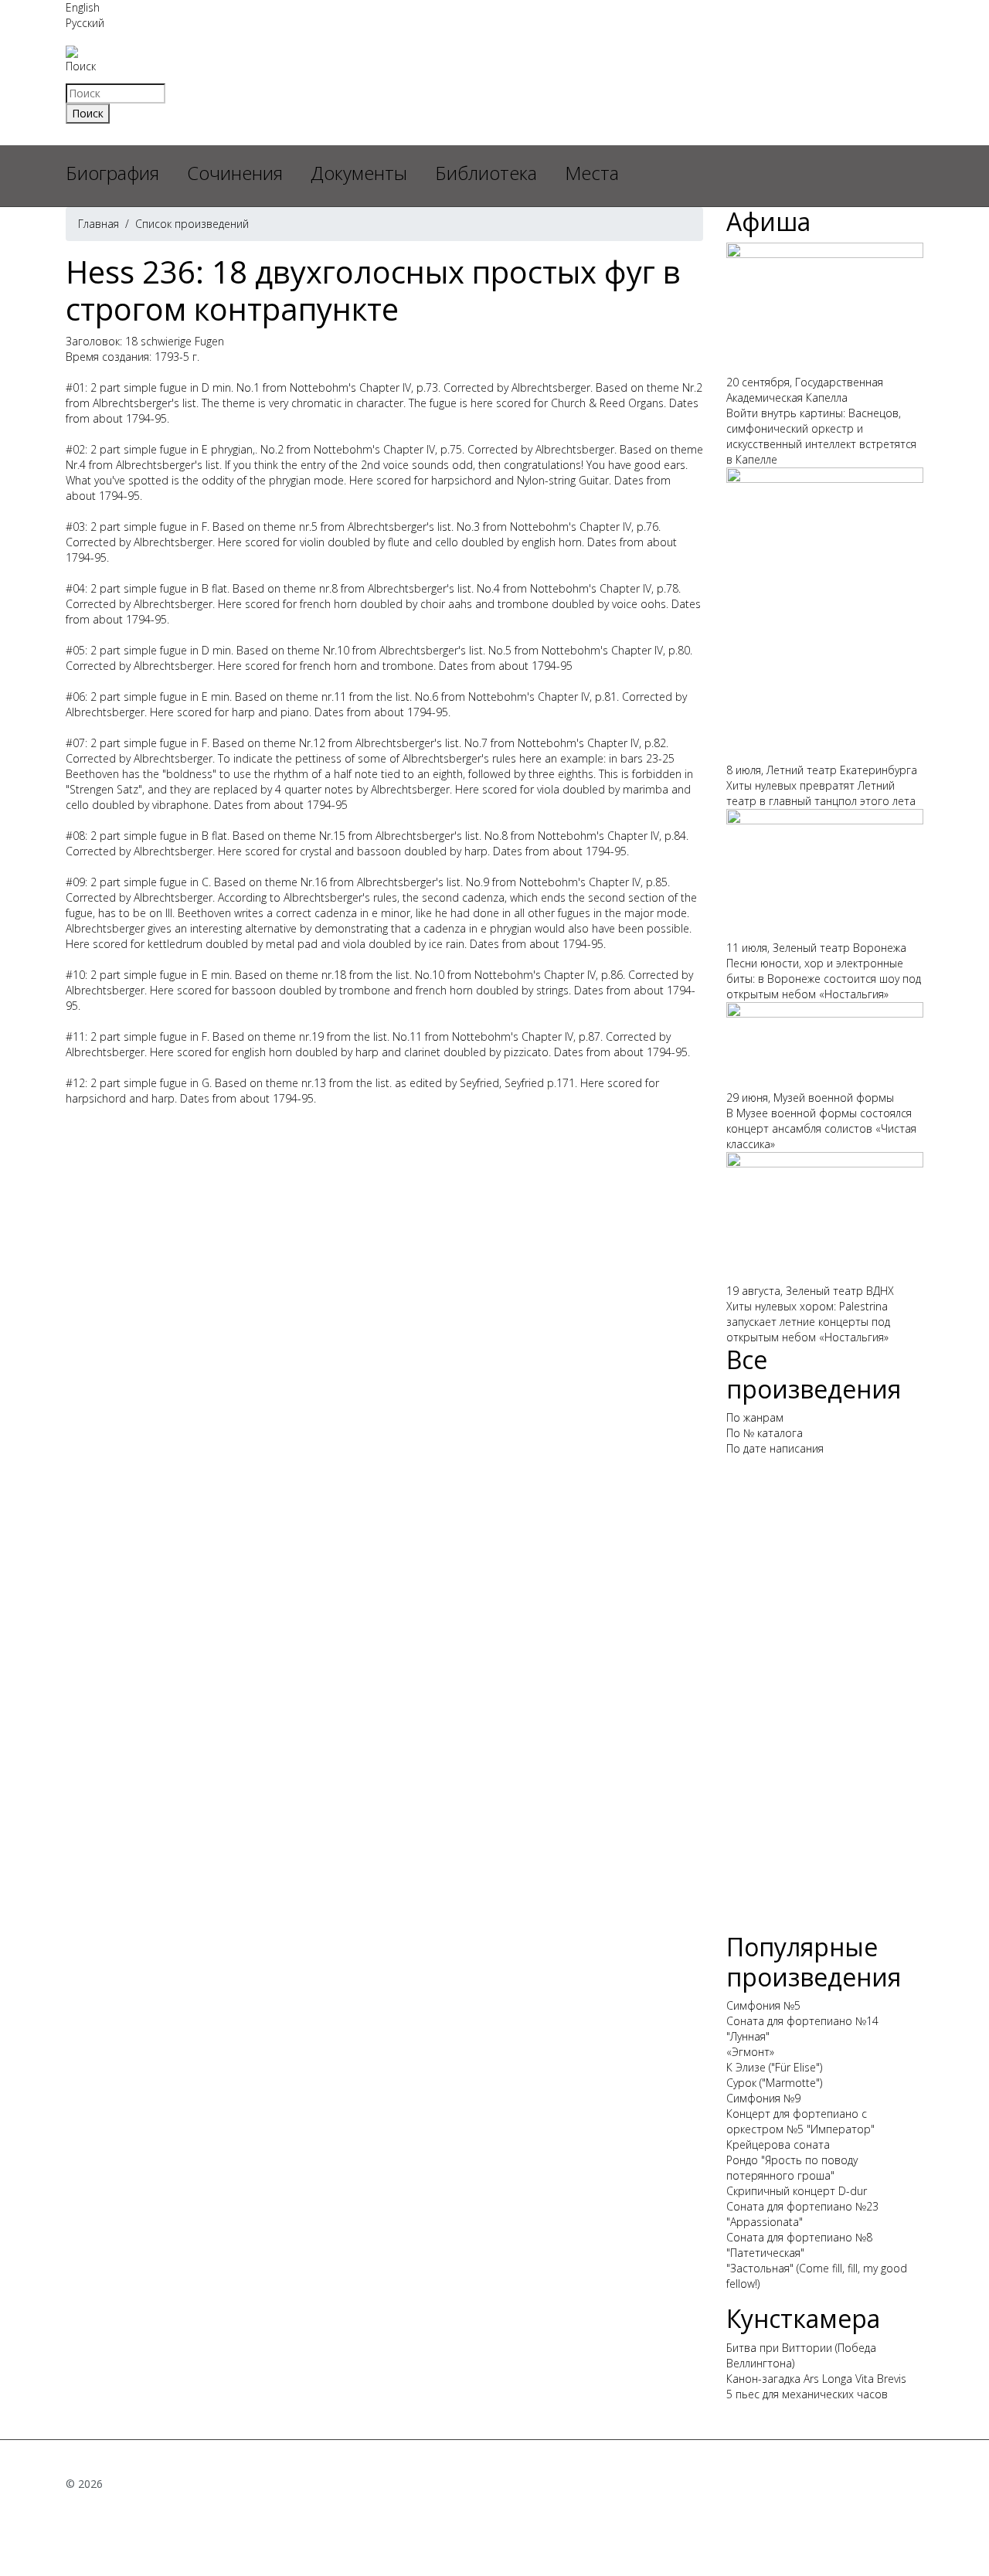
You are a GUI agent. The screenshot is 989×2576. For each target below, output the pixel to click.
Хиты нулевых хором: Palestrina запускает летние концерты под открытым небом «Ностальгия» (808, 1322)
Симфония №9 (763, 2098)
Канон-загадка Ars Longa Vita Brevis (816, 2379)
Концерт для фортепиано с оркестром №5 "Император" (800, 2121)
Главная (99, 224)
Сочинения (235, 173)
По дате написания (775, 1448)
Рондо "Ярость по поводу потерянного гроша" (792, 2168)
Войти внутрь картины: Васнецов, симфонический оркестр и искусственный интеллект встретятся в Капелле (821, 436)
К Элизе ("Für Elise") (774, 2067)
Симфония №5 (763, 2005)
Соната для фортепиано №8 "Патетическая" (799, 2245)
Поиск (81, 66)
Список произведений (192, 224)
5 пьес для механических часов (807, 2394)
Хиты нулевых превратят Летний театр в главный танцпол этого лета (821, 793)
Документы (359, 173)
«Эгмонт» (750, 2052)
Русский (85, 23)
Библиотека (486, 173)
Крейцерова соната (778, 2144)
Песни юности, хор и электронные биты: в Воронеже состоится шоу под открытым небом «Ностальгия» (824, 979)
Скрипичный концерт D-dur (797, 2191)
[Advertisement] (825, 1701)
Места (592, 173)
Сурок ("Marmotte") (774, 2083)
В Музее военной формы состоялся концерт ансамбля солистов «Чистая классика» (821, 1128)
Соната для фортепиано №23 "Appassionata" (802, 2214)
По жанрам (755, 1417)
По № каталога (765, 1433)
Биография (112, 173)
